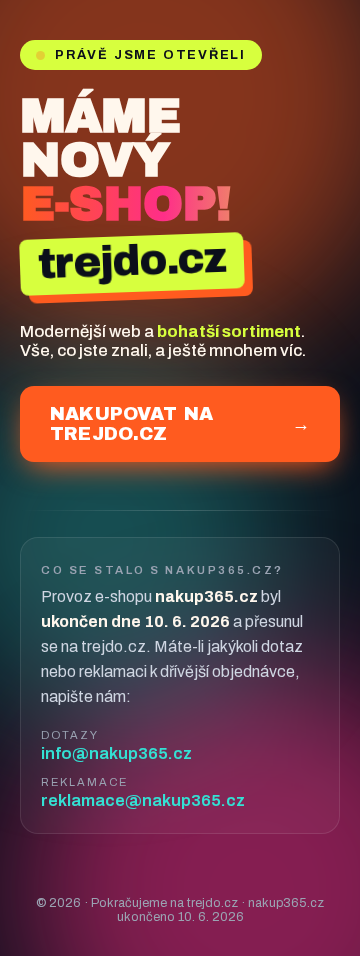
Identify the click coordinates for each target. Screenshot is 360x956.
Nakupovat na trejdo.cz (180, 424)
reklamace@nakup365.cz (143, 800)
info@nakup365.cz (116, 753)
